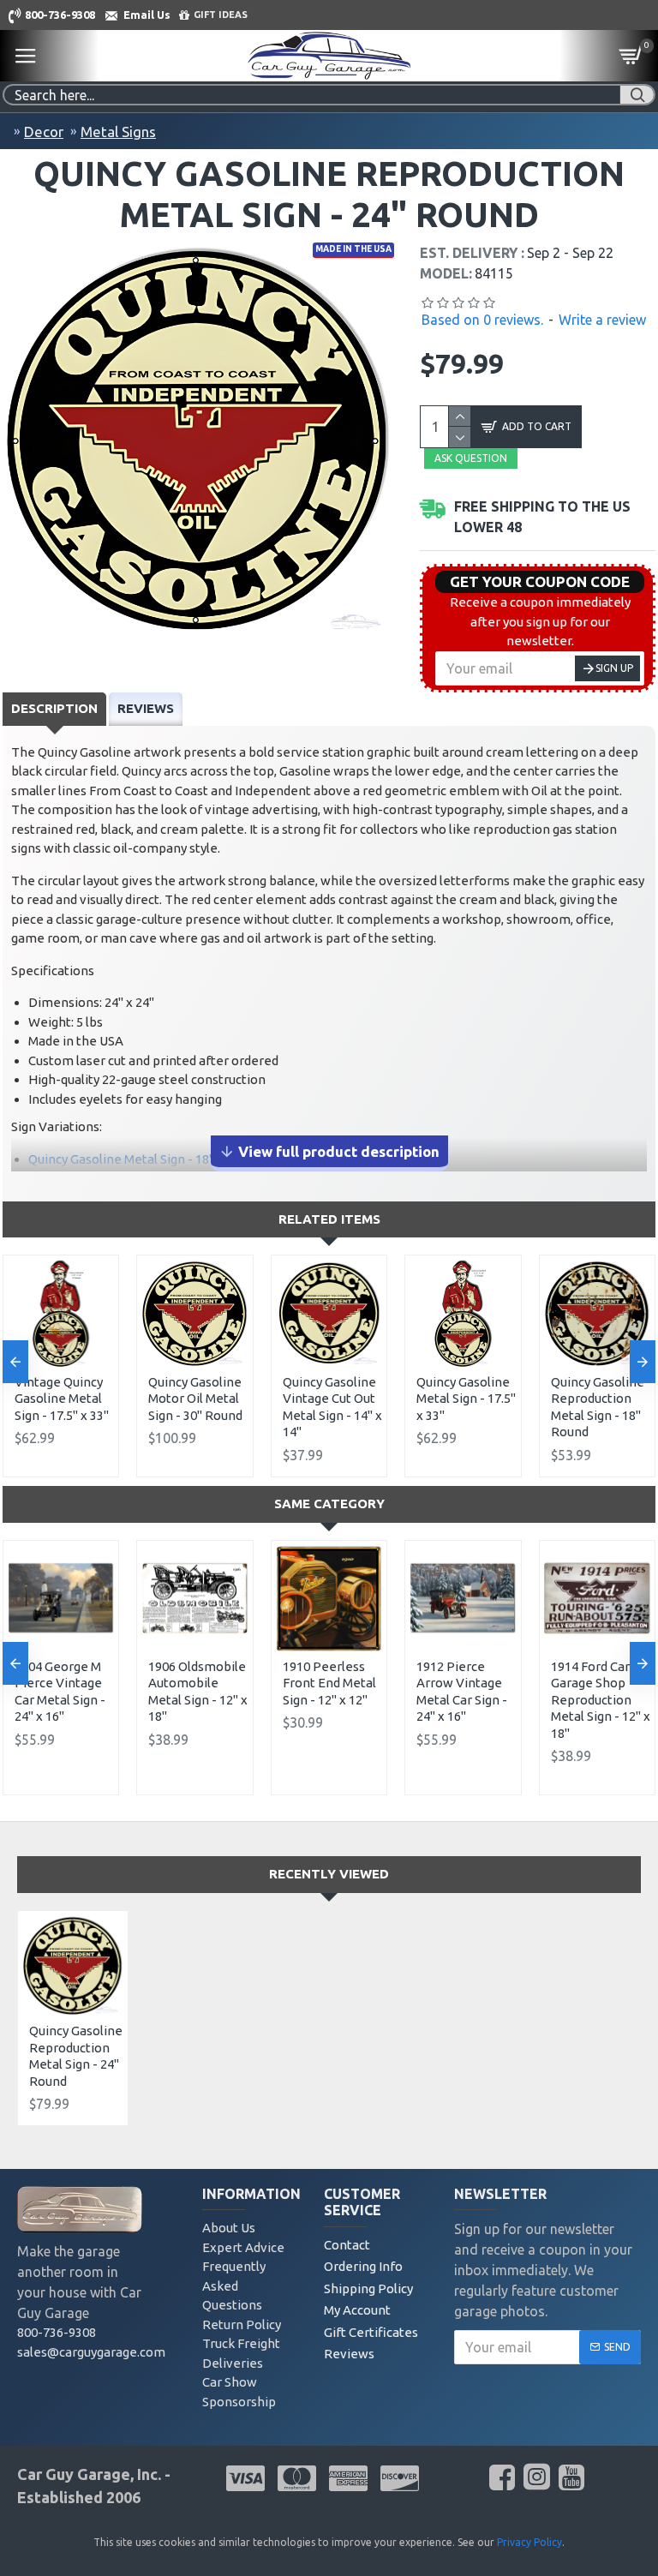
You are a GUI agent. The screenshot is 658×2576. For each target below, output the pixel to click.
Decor (44, 132)
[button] (15, 1362)
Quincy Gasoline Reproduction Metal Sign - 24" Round (76, 2056)
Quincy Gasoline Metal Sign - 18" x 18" (137, 1159)
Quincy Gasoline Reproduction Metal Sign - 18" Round (598, 1407)
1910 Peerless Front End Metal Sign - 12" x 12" (329, 1683)
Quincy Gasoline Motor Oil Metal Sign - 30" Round (195, 1399)
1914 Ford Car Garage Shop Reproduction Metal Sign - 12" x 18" (601, 1700)
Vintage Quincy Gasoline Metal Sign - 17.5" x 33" (62, 1399)
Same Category (329, 1504)
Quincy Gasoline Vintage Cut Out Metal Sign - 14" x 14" (332, 1407)
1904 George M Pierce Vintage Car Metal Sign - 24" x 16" (60, 1692)
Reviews (146, 708)
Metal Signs (118, 132)
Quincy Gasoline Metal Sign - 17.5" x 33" (466, 1399)
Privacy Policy (529, 2542)
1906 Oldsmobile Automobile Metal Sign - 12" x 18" (198, 1692)
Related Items (329, 1219)
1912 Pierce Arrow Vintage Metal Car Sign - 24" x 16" (462, 1692)
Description (54, 708)
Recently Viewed (329, 1874)
